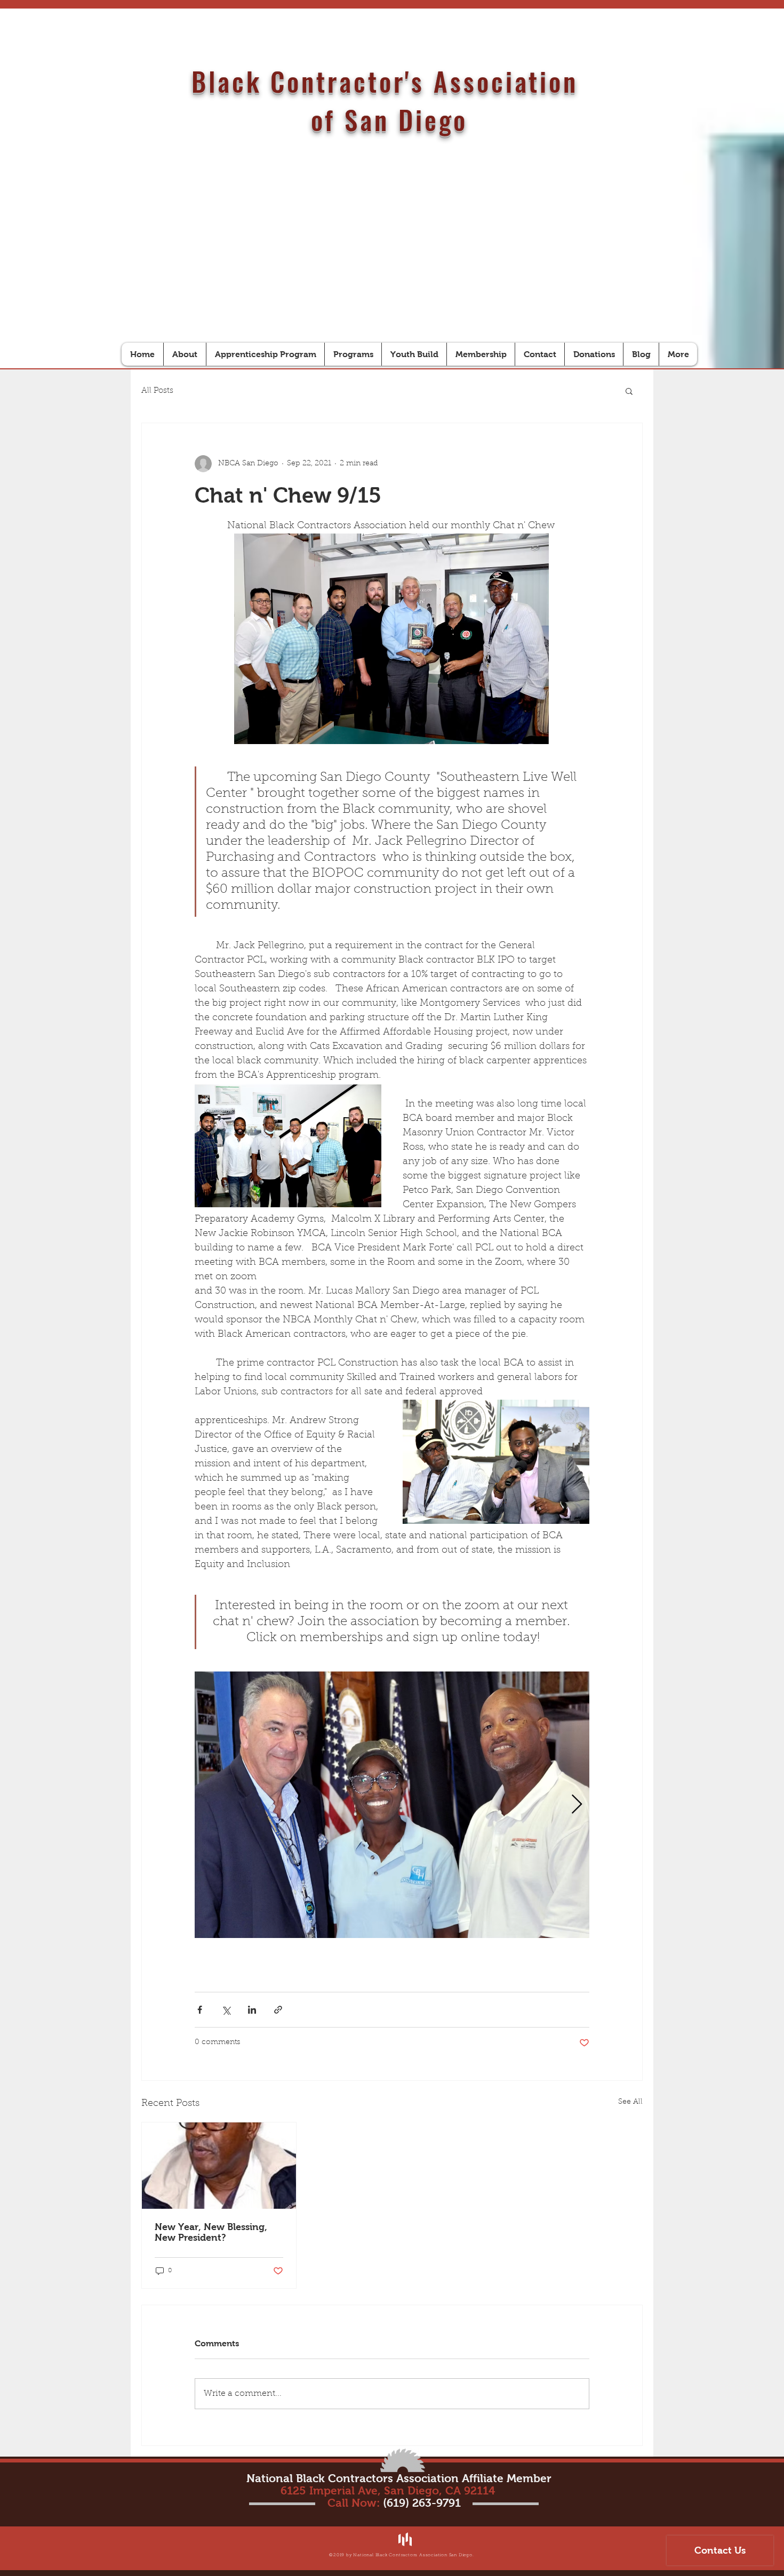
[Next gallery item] (577, 1804)
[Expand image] (392, 1805)
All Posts (157, 391)
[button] (629, 391)
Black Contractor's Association (389, 81)
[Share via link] (278, 2010)
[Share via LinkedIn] (252, 2010)
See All (630, 2102)
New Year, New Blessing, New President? (211, 2232)
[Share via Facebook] (200, 2010)
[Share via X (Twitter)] (226, 2010)
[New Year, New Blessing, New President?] (219, 2166)
